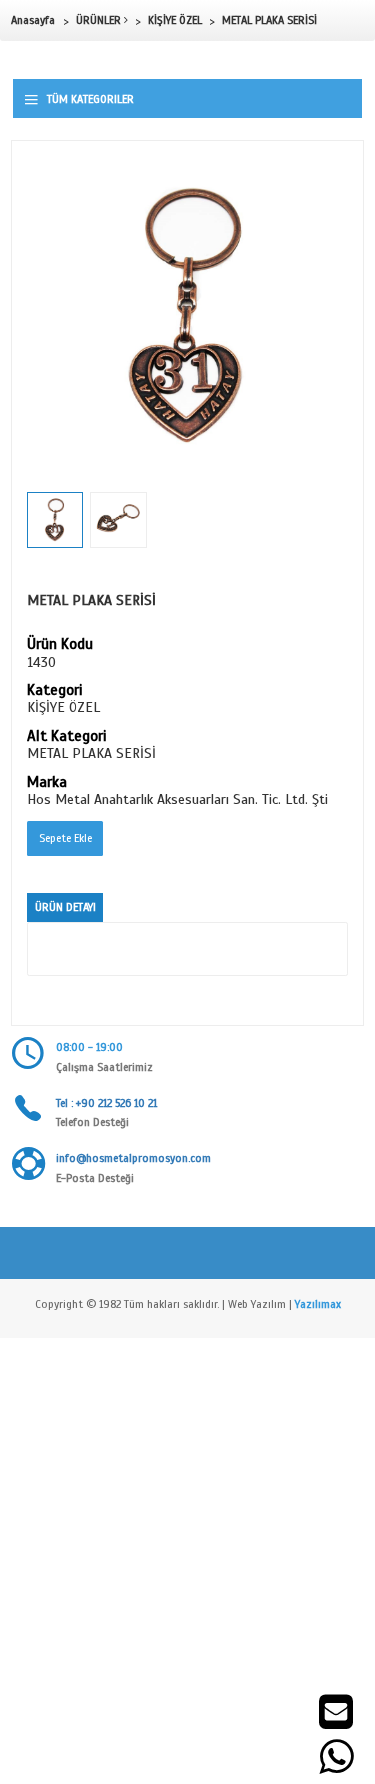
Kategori (54, 691)
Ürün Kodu (60, 645)
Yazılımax (318, 1304)
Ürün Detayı (65, 907)
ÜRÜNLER (100, 20)
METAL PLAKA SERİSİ (269, 20)
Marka (47, 783)
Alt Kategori (66, 737)
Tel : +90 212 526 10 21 (106, 1103)
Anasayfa (33, 20)
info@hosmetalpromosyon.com (133, 1158)
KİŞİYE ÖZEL (175, 20)
